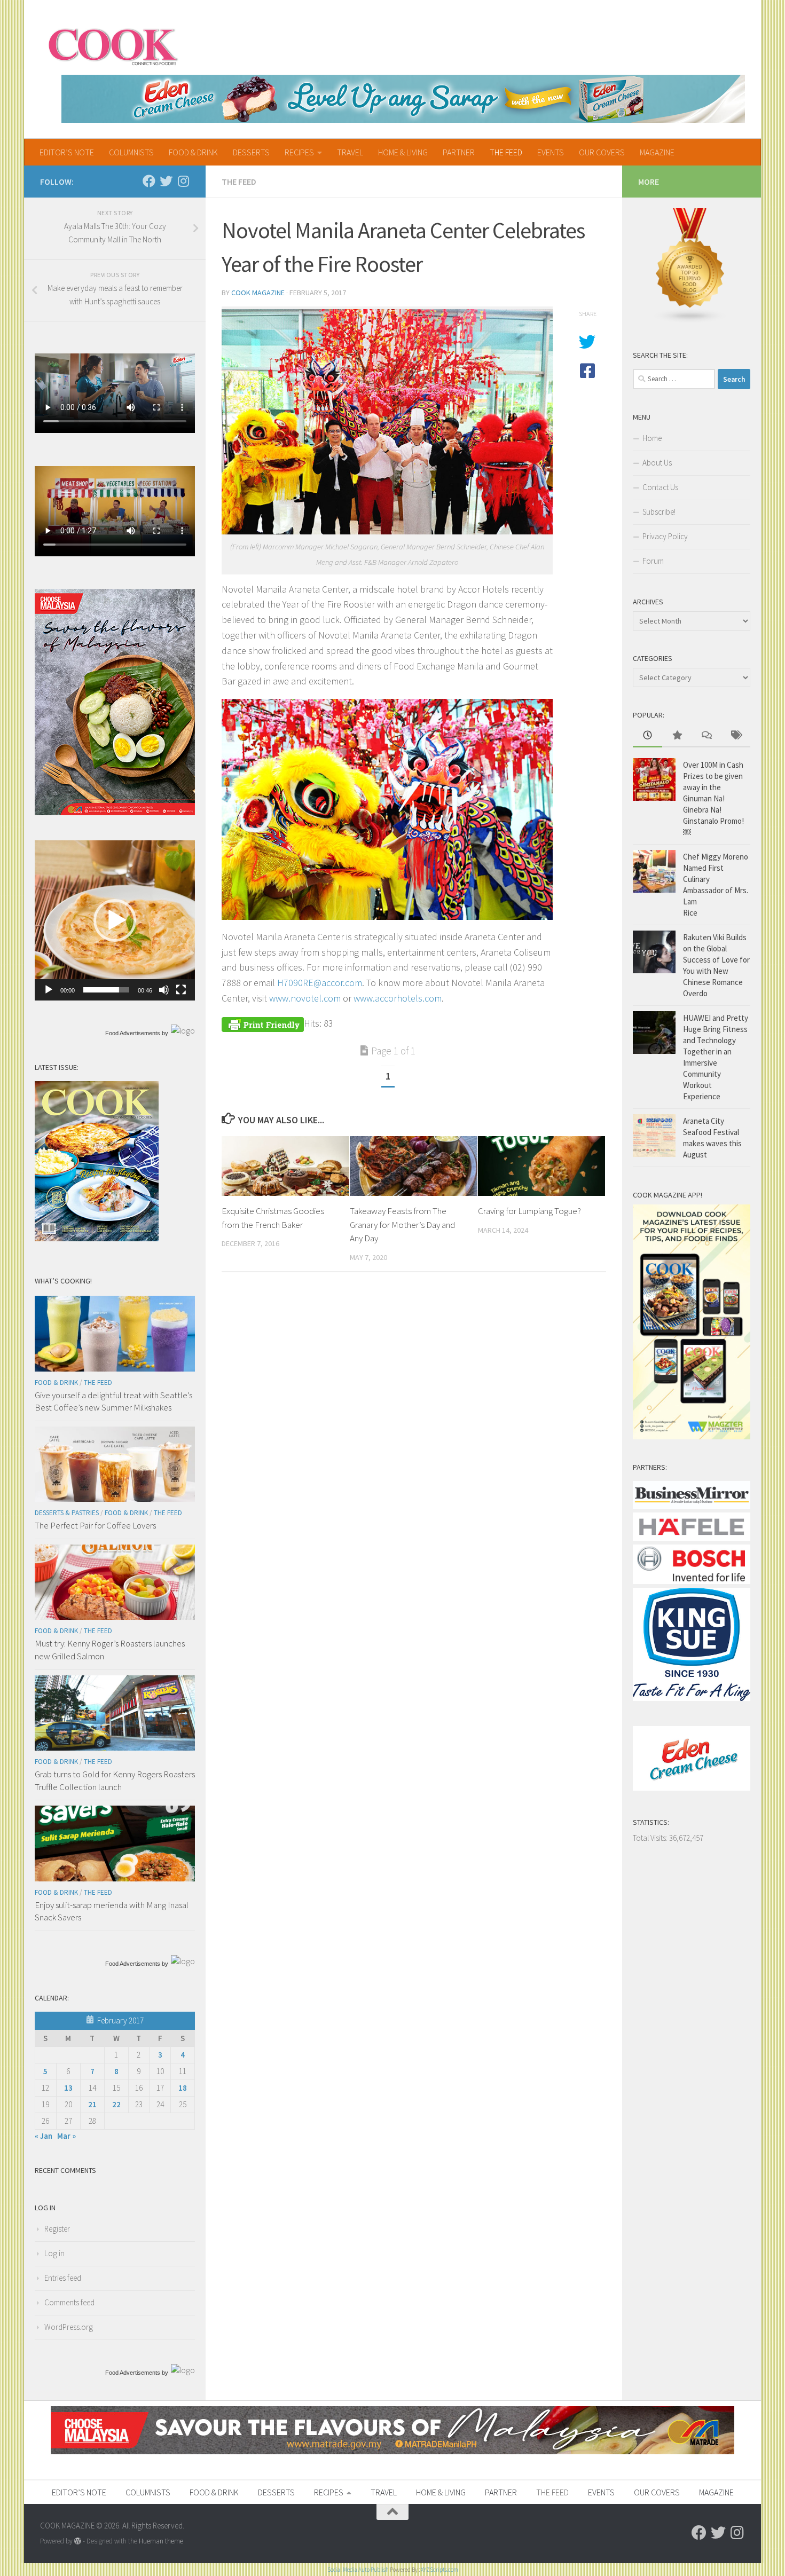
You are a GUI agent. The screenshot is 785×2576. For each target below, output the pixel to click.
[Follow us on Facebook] (149, 181)
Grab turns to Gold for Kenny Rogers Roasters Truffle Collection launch (115, 1781)
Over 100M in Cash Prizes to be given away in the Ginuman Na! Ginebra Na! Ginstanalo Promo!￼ (713, 798)
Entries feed (63, 2278)
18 (183, 2088)
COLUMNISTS (131, 152)
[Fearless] (115, 812)
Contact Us (660, 487)
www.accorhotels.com (398, 998)
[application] (115, 920)
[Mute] (164, 990)
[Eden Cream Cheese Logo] (692, 1788)
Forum (653, 561)
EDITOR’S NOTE (67, 152)
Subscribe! (659, 512)
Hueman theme (161, 2541)
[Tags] (736, 736)
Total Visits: (651, 1838)
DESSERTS (251, 152)
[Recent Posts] (647, 736)
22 (116, 2104)
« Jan (44, 2136)
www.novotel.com (305, 998)
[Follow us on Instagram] (183, 181)
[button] (115, 920)
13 (68, 2088)
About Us (657, 463)
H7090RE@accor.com (320, 983)
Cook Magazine (258, 293)
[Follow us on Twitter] (166, 181)
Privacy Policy (665, 536)
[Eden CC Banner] (403, 99)
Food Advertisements (133, 1033)
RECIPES (299, 152)
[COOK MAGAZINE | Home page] (113, 45)
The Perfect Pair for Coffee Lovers (95, 1525)
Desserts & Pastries (67, 1513)
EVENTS (551, 152)
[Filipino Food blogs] (690, 321)
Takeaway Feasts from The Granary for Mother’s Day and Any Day (402, 1224)
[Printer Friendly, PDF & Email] (263, 1023)
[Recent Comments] (706, 736)
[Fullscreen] (181, 990)
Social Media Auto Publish (358, 2570)
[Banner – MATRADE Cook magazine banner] (392, 2451)
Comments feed (69, 2302)
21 (92, 2104)
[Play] (49, 990)
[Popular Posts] (677, 736)
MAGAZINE (657, 152)
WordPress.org (69, 2327)
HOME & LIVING (403, 152)
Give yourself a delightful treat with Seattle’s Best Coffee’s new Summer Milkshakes (113, 1401)
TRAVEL (350, 152)
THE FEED (506, 152)
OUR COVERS (602, 152)
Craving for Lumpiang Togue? (529, 1211)
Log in (54, 2253)
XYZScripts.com (439, 2570)
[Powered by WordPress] (78, 2541)
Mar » (66, 2136)
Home (652, 438)
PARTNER (459, 152)
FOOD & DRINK (193, 152)
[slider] (106, 990)
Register (57, 2229)
